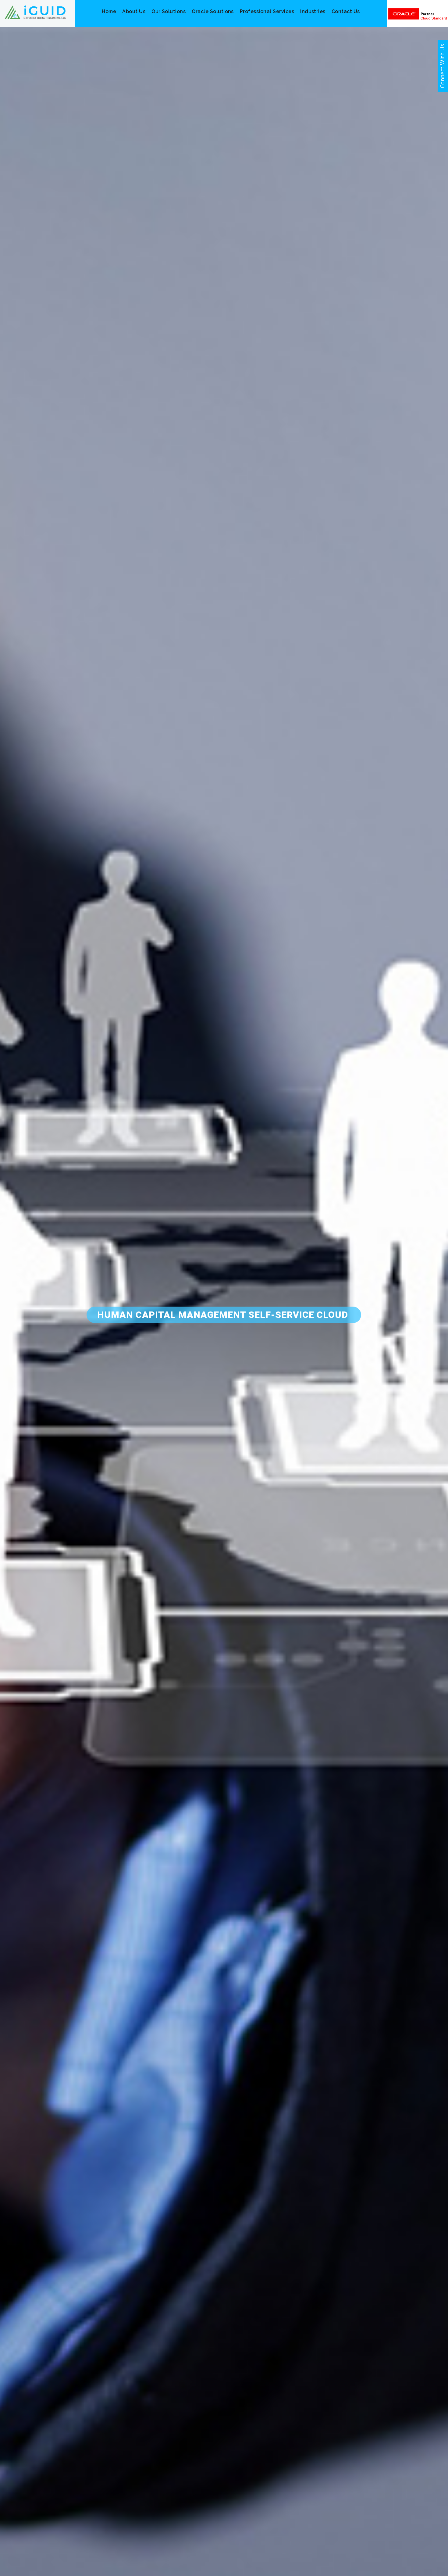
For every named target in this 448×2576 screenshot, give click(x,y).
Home (109, 11)
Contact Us (346, 11)
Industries (313, 11)
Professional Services (267, 11)
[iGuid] (35, 12)
